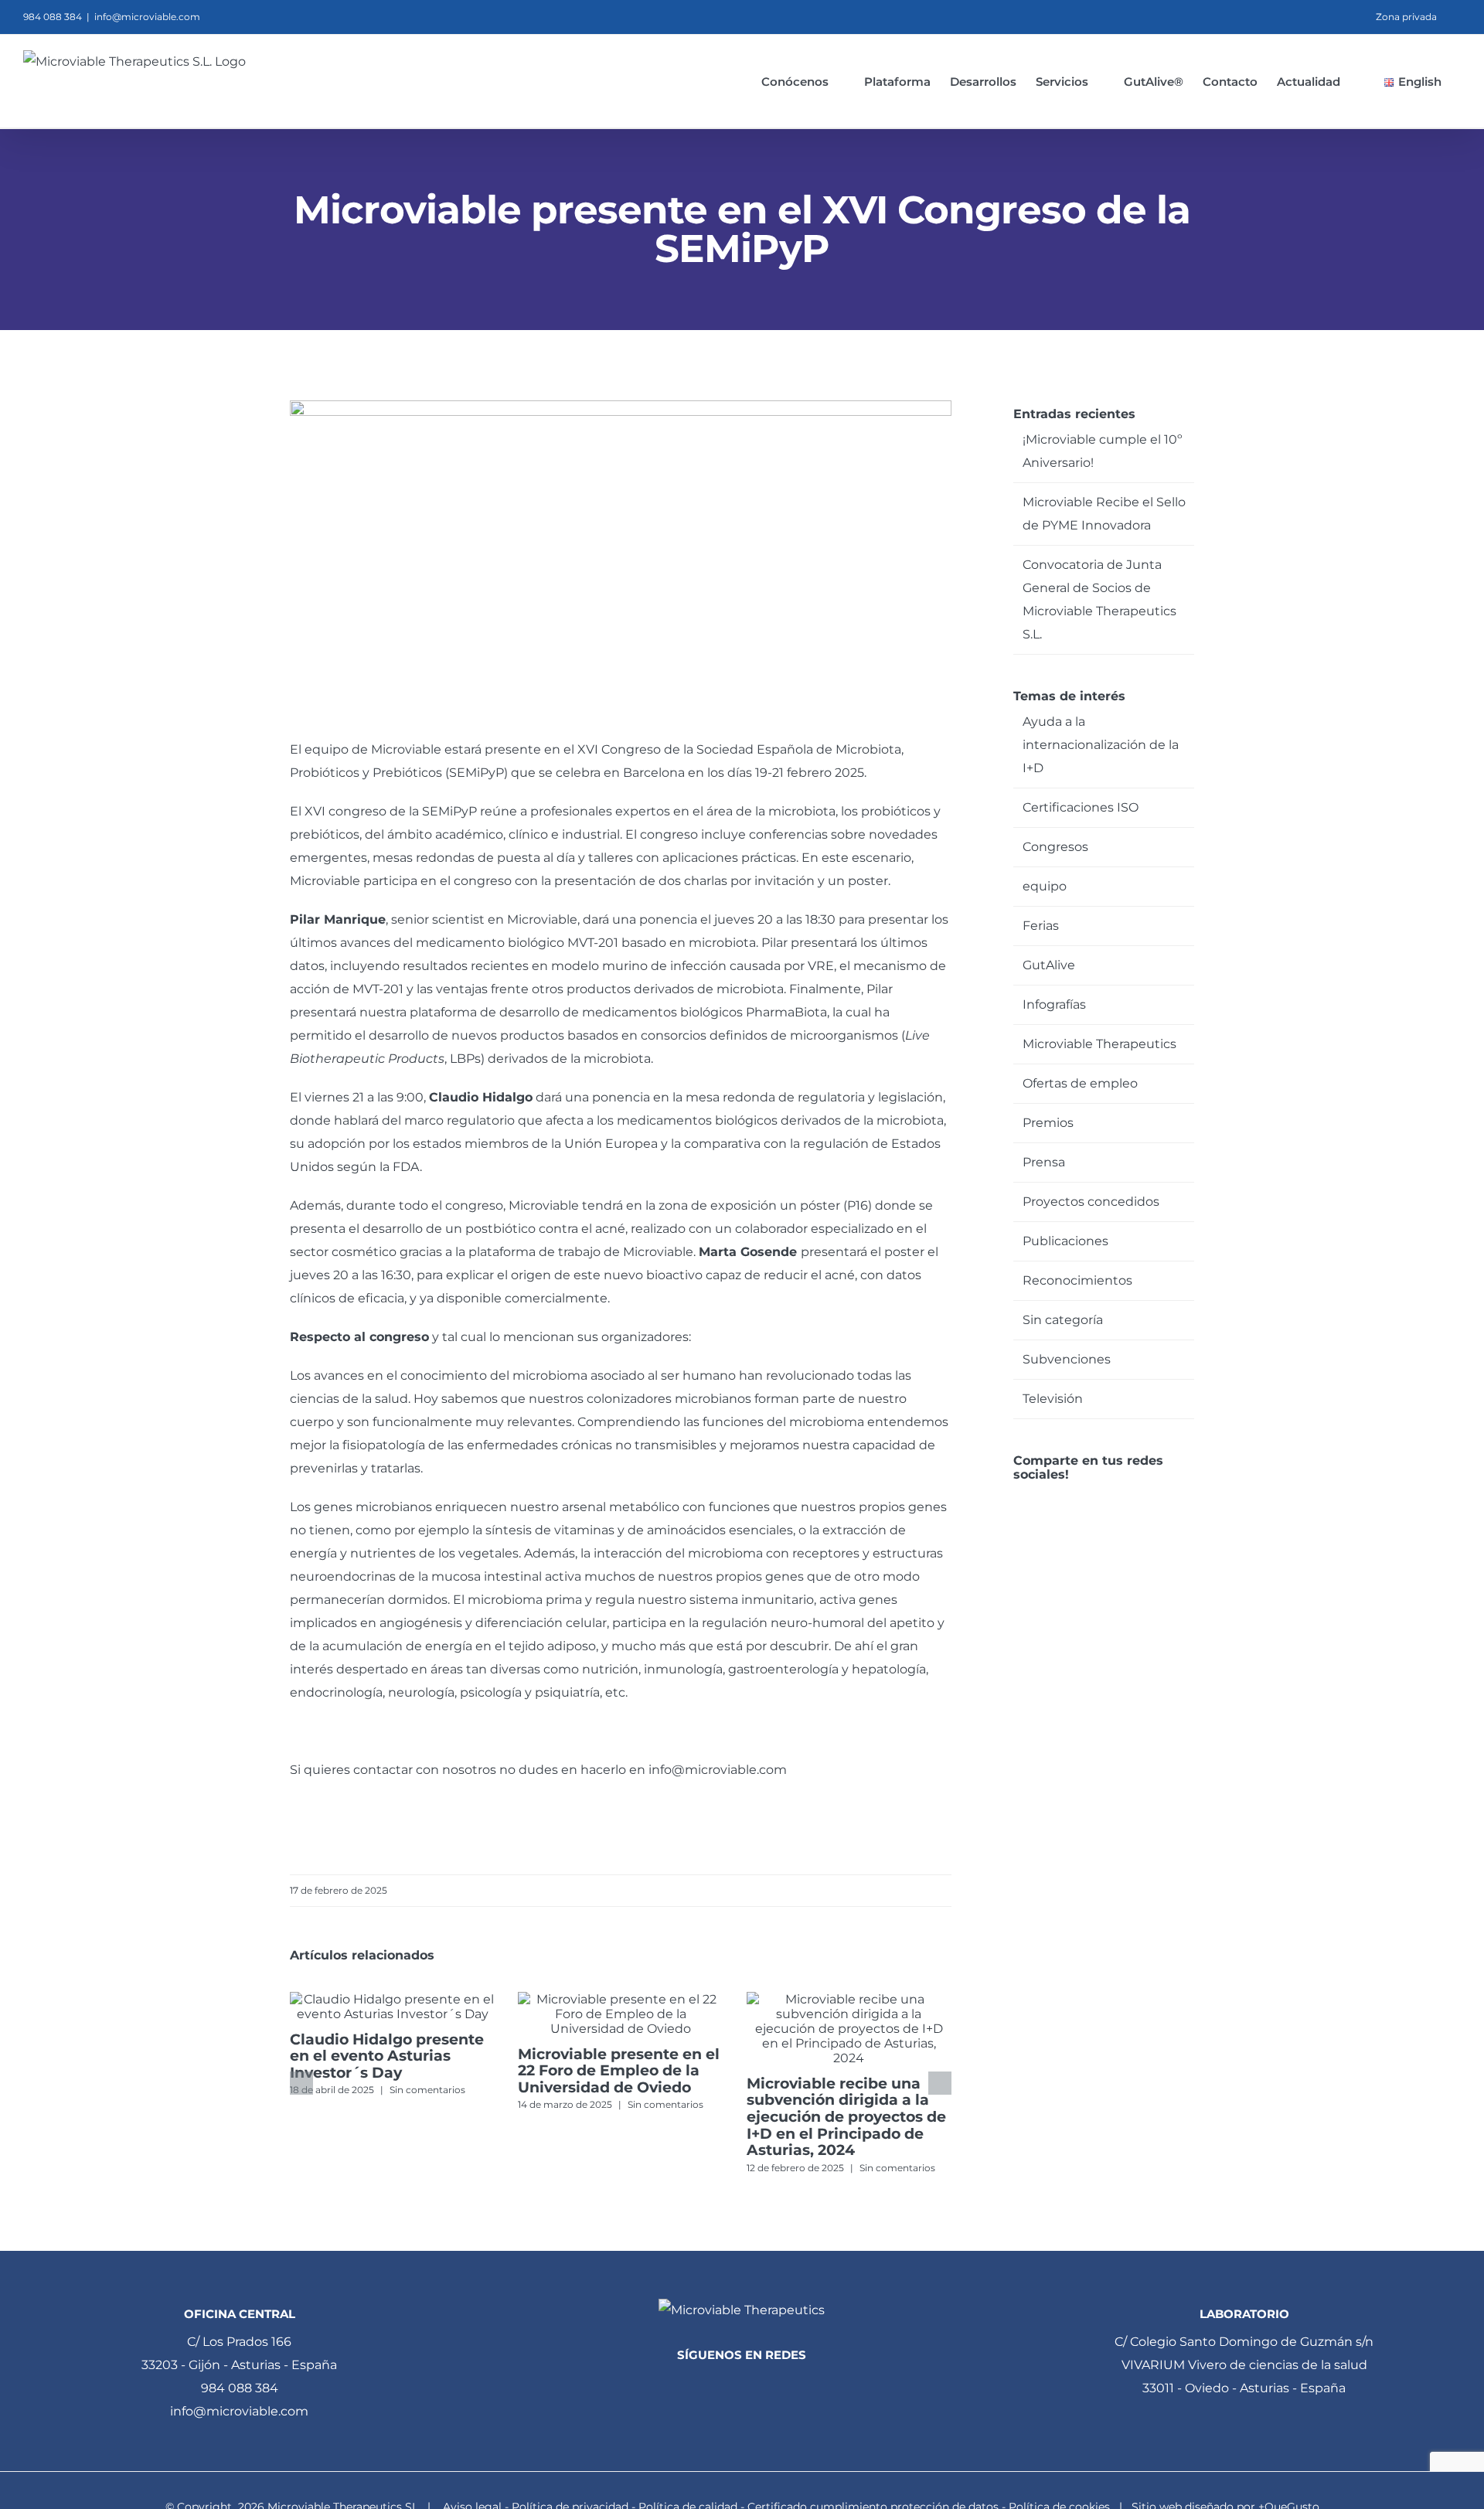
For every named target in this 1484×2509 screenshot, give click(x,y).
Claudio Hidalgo (481, 1097)
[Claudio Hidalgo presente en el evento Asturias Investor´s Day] (392, 1999)
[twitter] (742, 2386)
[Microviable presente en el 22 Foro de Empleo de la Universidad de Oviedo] (620, 1999)
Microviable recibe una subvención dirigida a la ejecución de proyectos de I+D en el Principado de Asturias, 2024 (846, 2117)
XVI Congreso (619, 749)
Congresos (1055, 847)
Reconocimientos (1077, 1280)
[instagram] (795, 2386)
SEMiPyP (477, 773)
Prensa (1044, 1162)
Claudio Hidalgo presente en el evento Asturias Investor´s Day (387, 2056)
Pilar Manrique (338, 919)
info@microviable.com (147, 17)
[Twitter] (1040, 1500)
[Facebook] (1018, 1500)
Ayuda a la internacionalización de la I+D (1101, 745)
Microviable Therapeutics (1099, 1044)
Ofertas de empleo (1080, 1083)
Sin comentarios (427, 2090)
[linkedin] (716, 2386)
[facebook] (689, 2386)
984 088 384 (240, 2388)
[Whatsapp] (1062, 1500)
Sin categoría (1063, 1320)
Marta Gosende (748, 1252)
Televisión (1053, 1399)
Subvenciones (1067, 1359)
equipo (1045, 886)
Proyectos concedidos (1091, 1202)
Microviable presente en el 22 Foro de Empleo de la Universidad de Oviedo (619, 2070)
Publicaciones (1065, 1241)
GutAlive (1049, 965)
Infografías (1054, 1004)
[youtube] (768, 2386)
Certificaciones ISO (1081, 807)
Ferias (1041, 926)
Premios (1048, 1123)
